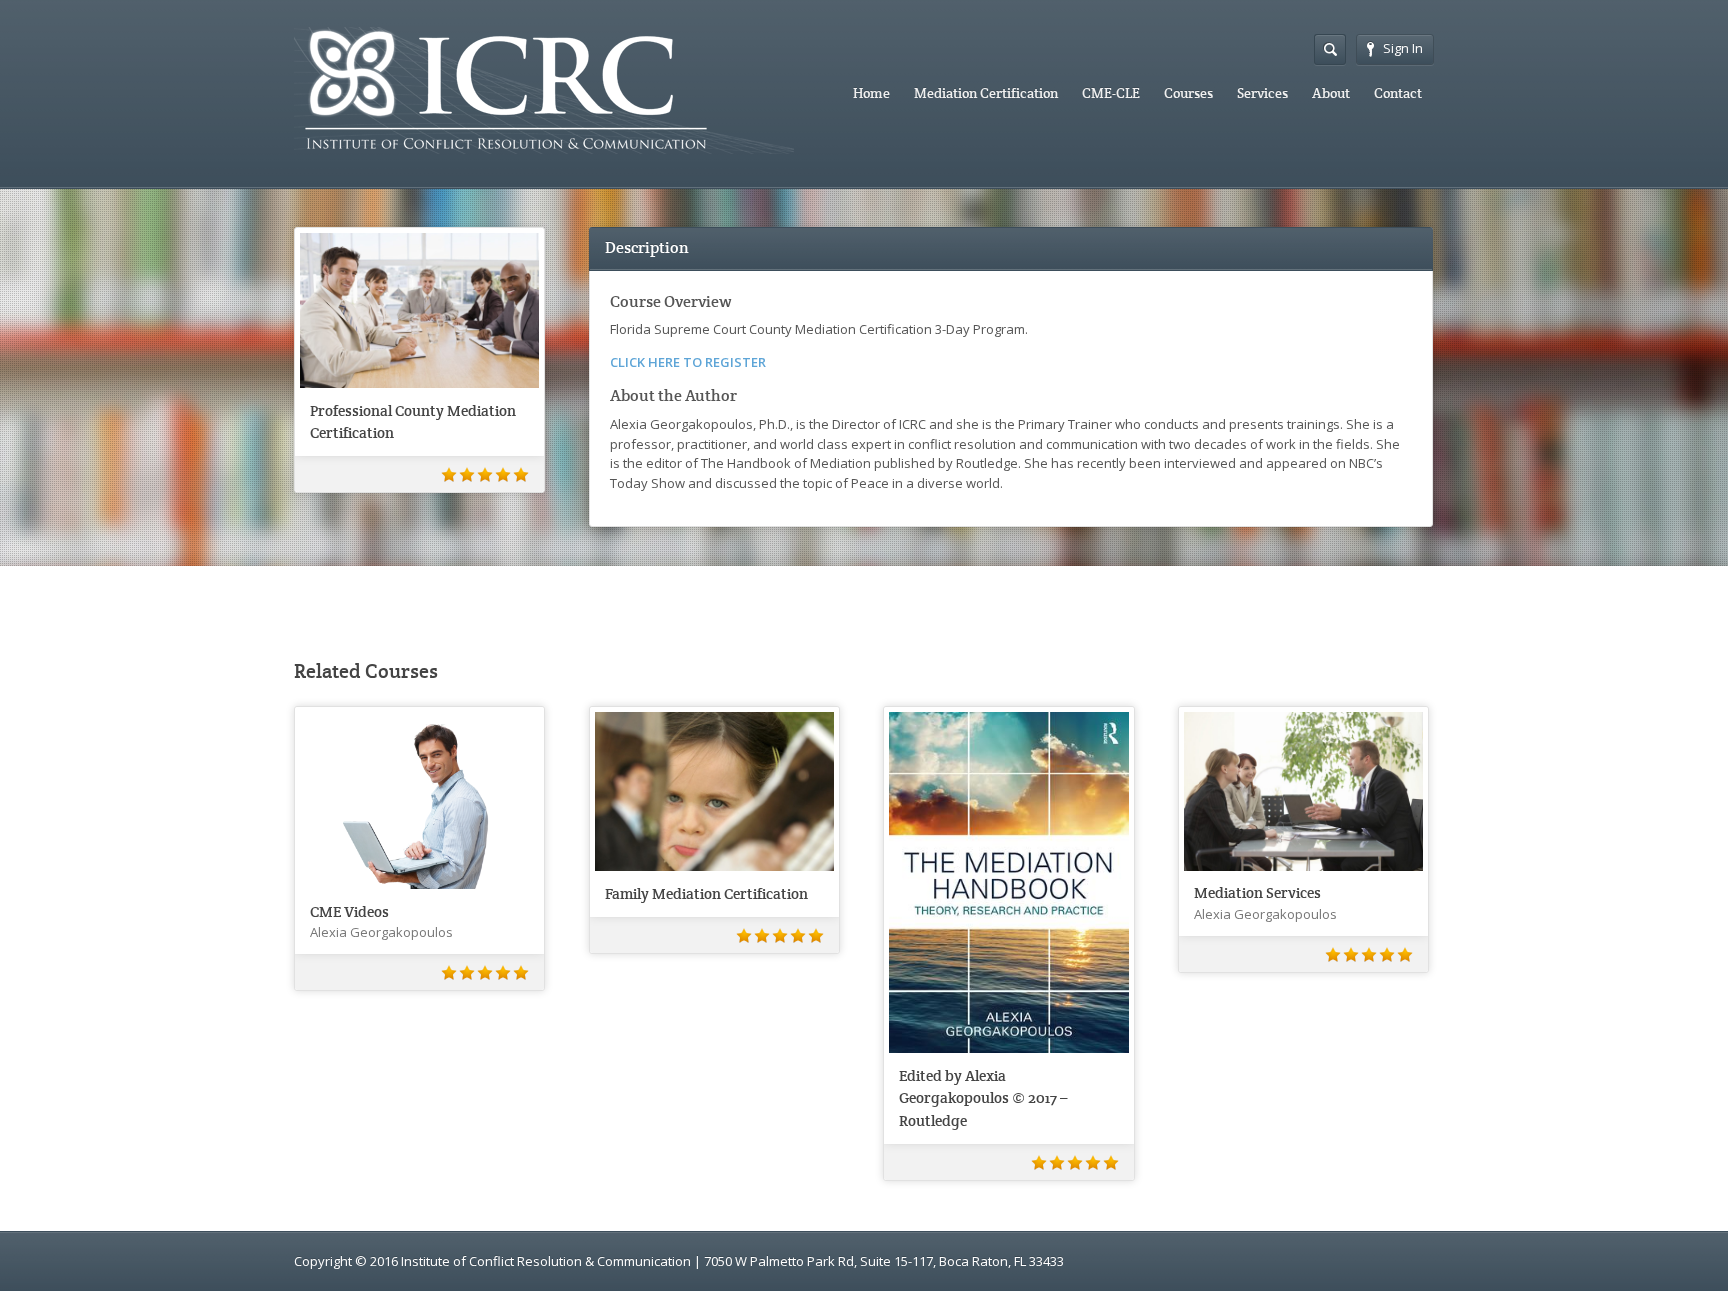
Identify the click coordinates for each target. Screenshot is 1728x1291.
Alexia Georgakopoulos (381, 932)
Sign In (1403, 48)
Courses (1188, 93)
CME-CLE (1111, 93)
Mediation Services (1257, 892)
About (1331, 93)
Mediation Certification (986, 93)
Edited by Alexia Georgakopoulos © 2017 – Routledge (983, 1098)
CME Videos (349, 911)
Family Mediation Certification (706, 893)
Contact (1398, 93)
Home (871, 93)
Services (1262, 93)
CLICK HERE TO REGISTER (688, 362)
